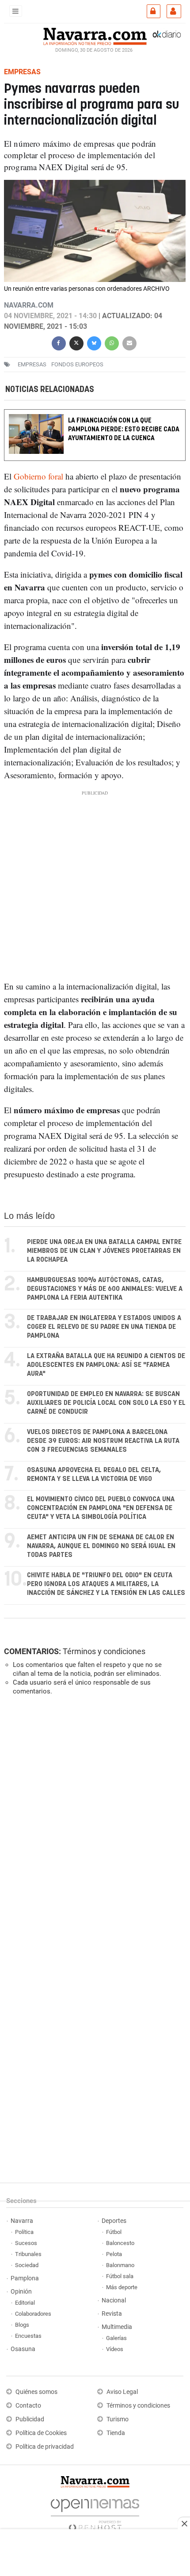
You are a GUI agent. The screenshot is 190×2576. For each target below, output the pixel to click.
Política (24, 2232)
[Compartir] (59, 342)
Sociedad (27, 2265)
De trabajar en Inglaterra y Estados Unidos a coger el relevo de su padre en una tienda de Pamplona (104, 1327)
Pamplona (25, 2278)
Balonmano (120, 2265)
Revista (112, 2314)
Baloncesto (120, 2243)
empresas (32, 364)
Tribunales (28, 2254)
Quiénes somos (36, 2392)
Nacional (114, 2300)
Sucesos (26, 2243)
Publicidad (30, 2419)
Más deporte (122, 2287)
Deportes (114, 2221)
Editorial (25, 2303)
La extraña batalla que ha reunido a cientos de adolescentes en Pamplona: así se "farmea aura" (106, 1365)
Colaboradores (33, 2314)
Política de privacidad (45, 2447)
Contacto (28, 2406)
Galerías (116, 2338)
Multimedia (117, 2327)
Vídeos (115, 2349)
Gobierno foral (38, 476)
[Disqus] (93, 1824)
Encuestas (28, 2336)
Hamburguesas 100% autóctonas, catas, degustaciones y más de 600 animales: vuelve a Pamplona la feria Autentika (105, 1289)
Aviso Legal (122, 2392)
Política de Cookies (41, 2433)
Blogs (22, 2325)
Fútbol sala (120, 2276)
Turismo (118, 2419)
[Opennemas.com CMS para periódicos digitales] (95, 2513)
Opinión (21, 2292)
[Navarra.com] (95, 35)
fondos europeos (77, 364)
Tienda (116, 2433)
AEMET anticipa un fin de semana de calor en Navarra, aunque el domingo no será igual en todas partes (101, 1546)
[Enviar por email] (129, 342)
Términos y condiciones (104, 1651)
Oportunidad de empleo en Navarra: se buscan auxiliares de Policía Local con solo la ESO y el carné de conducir (106, 1403)
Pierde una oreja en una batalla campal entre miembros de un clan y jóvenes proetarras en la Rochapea (104, 1251)
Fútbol (114, 2232)
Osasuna (23, 2349)
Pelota (114, 2254)
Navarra (22, 2221)
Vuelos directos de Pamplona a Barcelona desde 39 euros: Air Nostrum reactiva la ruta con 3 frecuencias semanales (103, 1441)
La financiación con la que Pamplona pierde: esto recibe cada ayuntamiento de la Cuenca (124, 429)
